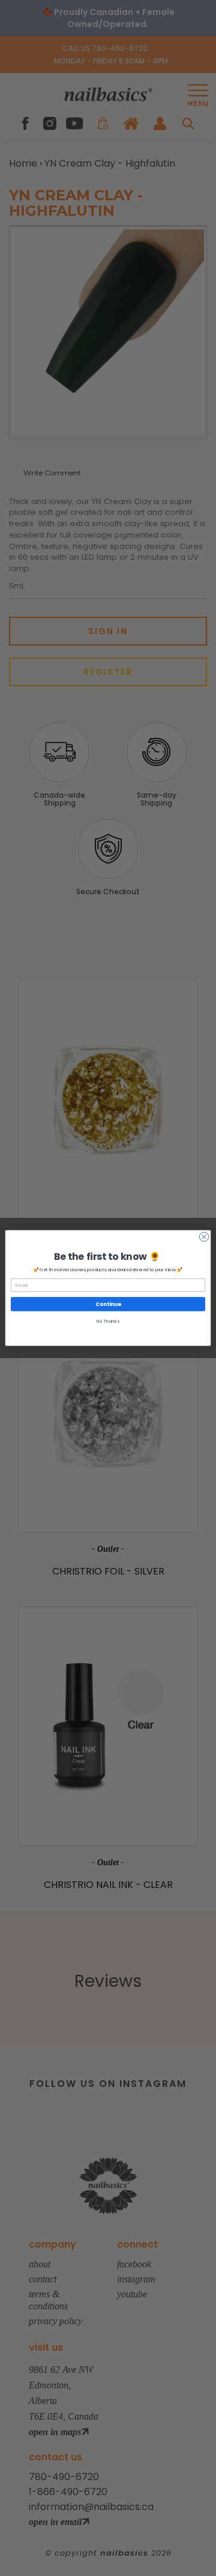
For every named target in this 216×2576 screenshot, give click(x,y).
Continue (108, 1304)
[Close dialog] (204, 1237)
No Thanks (108, 1321)
